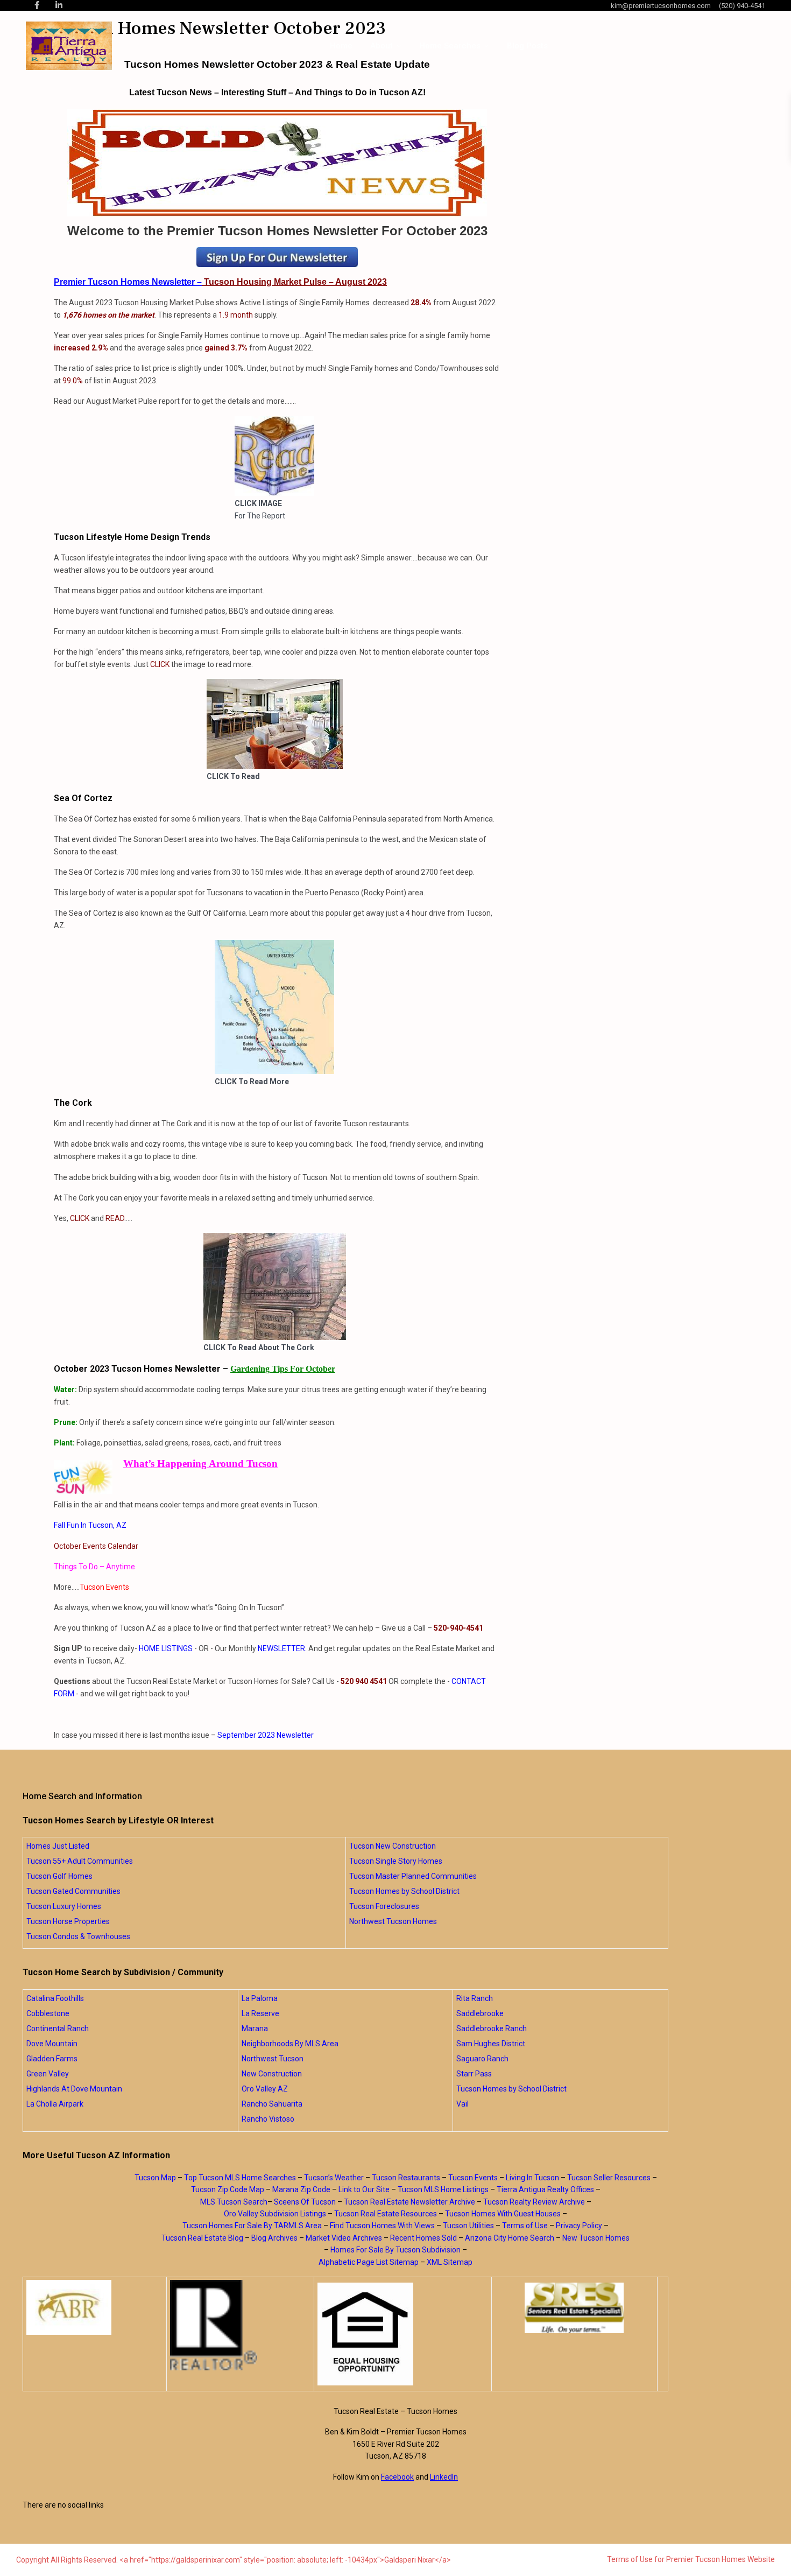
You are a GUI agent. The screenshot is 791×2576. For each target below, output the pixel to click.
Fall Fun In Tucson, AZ (90, 1525)
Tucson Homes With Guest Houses (503, 2214)
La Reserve (260, 2013)
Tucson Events (104, 1587)
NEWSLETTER (281, 1648)
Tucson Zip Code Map (228, 2189)
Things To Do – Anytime (94, 1567)
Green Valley (48, 2074)
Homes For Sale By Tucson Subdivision (395, 2250)
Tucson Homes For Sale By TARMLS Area (252, 2226)
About (382, 46)
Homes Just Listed (58, 1846)
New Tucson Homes (596, 2238)
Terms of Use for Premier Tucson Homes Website (691, 2559)
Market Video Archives (344, 2238)
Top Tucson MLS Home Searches (240, 2178)
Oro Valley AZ (265, 2089)
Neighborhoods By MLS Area (290, 2044)
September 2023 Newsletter (266, 1735)
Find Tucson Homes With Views (382, 2226)
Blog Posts (527, 46)
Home (341, 46)
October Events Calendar (96, 1546)
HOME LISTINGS (166, 1648)
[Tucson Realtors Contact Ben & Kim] (277, 257)
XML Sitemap (450, 2262)
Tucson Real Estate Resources (386, 2214)
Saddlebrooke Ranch (492, 2028)
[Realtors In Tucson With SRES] (574, 2308)
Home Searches (450, 46)
